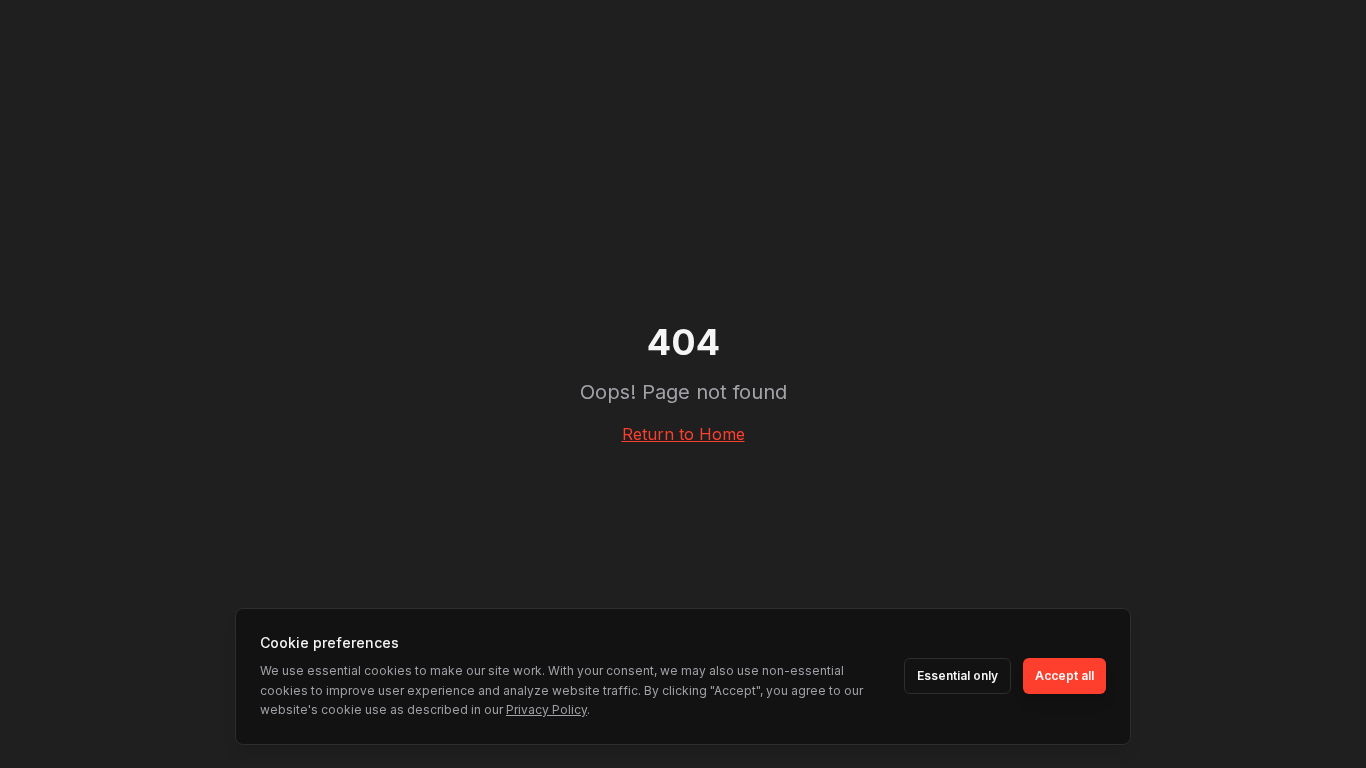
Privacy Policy (546, 709)
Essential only (957, 675)
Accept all (1064, 675)
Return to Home (683, 434)
